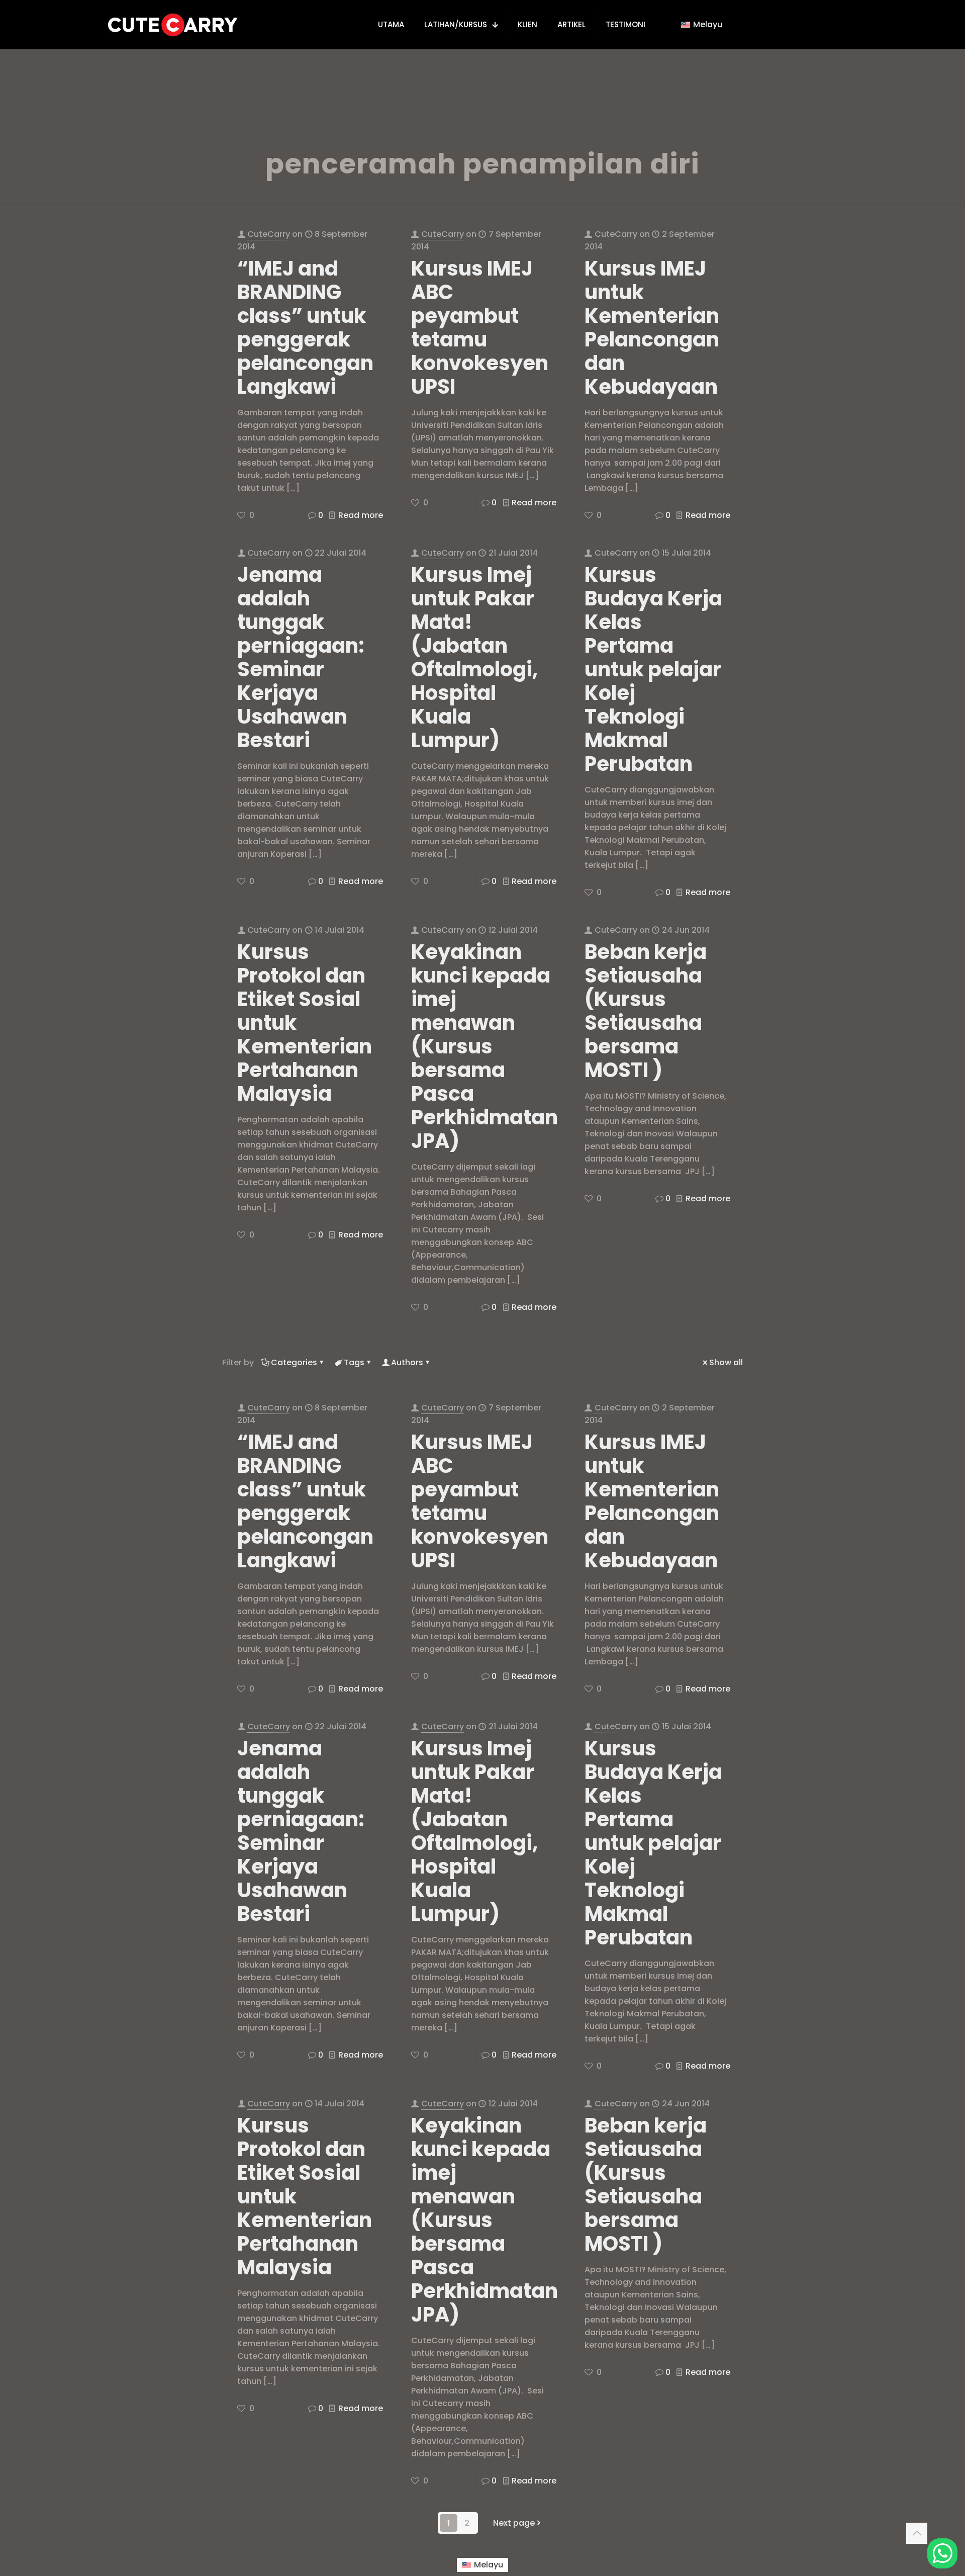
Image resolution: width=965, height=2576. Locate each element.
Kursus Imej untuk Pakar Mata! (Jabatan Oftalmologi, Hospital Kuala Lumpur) (474, 657)
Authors (407, 1362)
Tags (354, 1362)
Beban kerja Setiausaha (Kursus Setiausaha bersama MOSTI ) (646, 1011)
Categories (294, 1362)
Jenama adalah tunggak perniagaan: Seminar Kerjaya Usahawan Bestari (301, 657)
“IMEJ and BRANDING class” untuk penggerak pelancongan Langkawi (305, 328)
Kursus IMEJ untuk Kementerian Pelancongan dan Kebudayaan (652, 328)
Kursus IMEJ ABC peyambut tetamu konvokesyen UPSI (480, 328)
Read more (361, 515)
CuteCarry (269, 234)
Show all (726, 1362)
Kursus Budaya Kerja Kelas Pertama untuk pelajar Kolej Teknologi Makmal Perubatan (653, 669)
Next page (514, 2523)
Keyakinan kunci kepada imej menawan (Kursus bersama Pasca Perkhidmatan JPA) (485, 1046)
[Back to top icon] (917, 2533)
